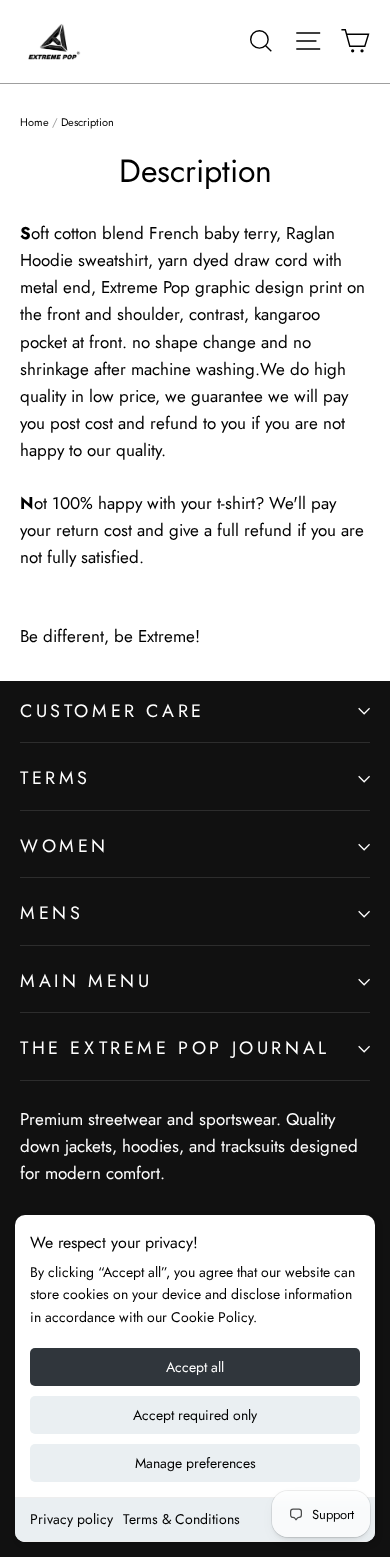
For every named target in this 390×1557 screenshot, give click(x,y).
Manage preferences (195, 1463)
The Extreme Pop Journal (175, 1048)
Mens (51, 913)
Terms (55, 778)
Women (64, 846)
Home (34, 122)
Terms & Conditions (181, 1519)
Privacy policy (71, 1519)
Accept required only (195, 1415)
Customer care (112, 711)
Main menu (86, 981)
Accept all (195, 1367)
